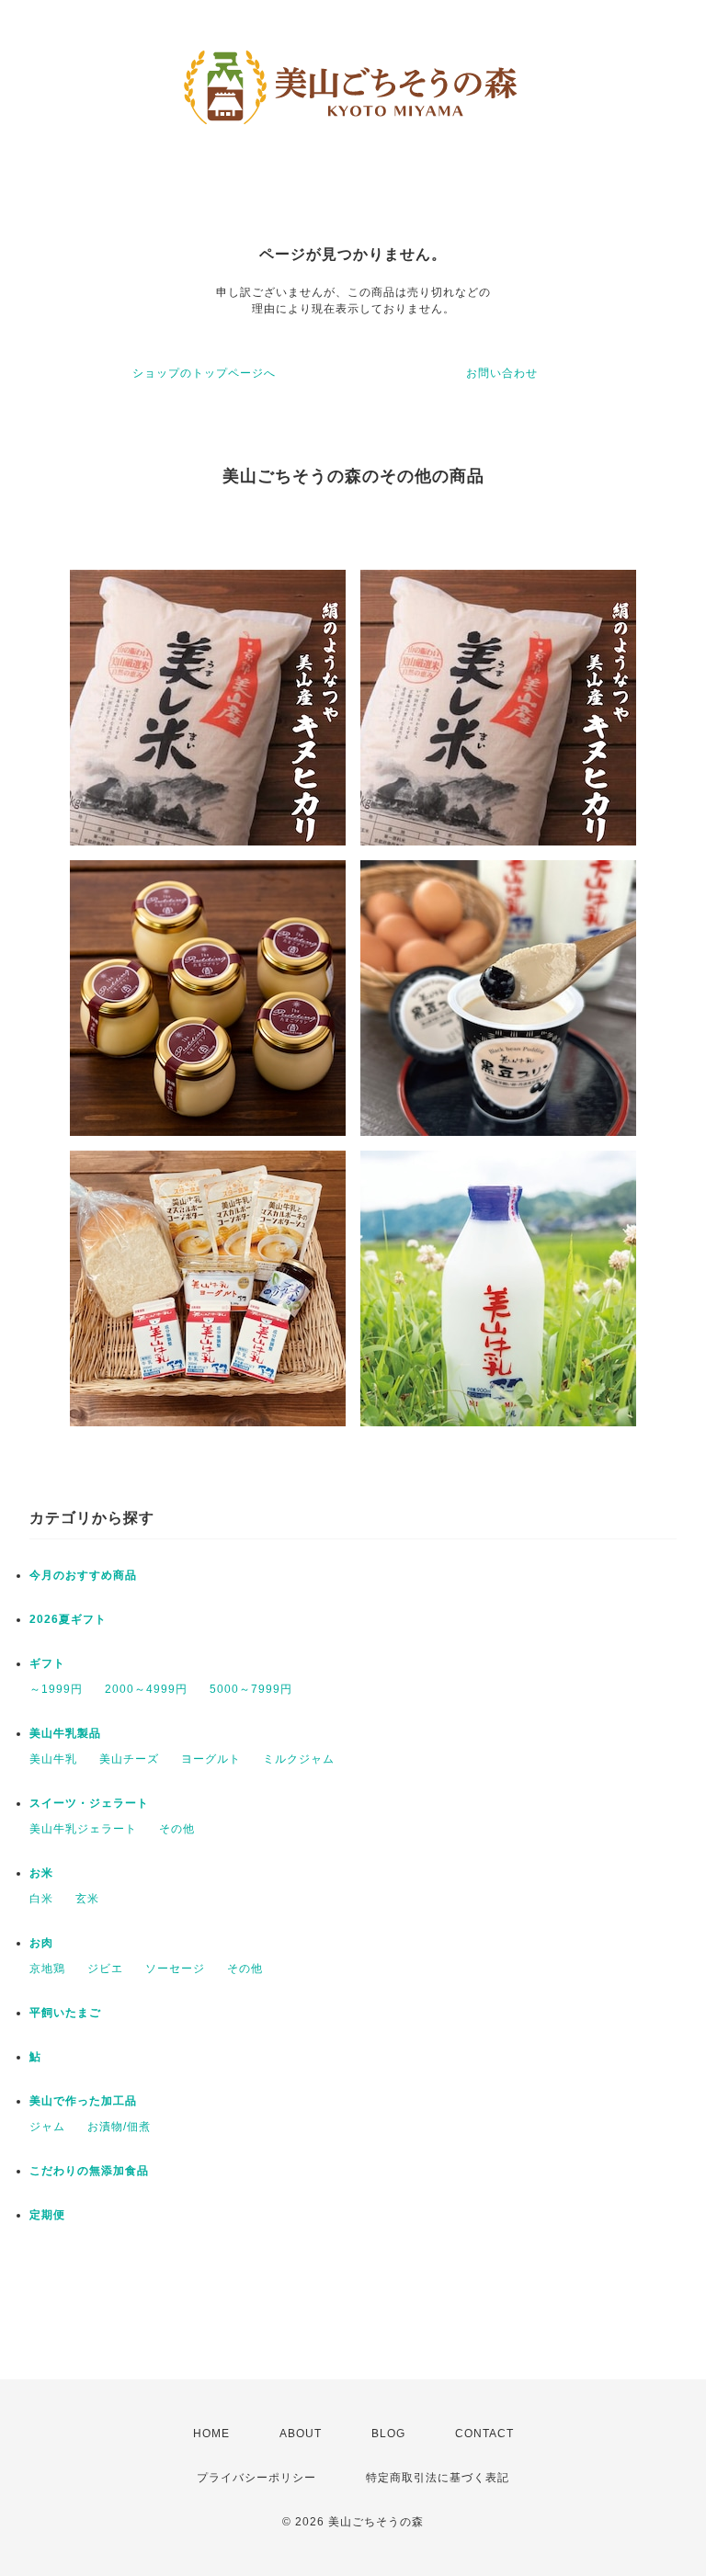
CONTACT (484, 2434)
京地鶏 (47, 1969)
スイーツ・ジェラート (89, 1803)
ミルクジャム (299, 1759)
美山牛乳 (53, 1759)
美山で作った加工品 (83, 2101)
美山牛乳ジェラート (83, 1829)
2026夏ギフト (68, 1619)
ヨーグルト (211, 1759)
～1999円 (56, 1689)
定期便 (47, 2215)
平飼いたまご (65, 2013)
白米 (41, 1899)
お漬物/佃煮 (119, 2127)
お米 (41, 1873)
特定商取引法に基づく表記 (438, 2478)
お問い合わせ (502, 373)
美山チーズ (129, 1759)
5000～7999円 (251, 1689)
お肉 (41, 1943)
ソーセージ (175, 1969)
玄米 (87, 1899)
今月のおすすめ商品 (83, 1575)
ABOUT (301, 2434)
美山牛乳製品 (65, 1733)
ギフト (47, 1663)
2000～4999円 (146, 1689)
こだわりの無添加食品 (89, 2171)
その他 (177, 1829)
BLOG (388, 2434)
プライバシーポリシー (256, 2478)
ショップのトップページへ (204, 373)
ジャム (47, 2127)
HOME (211, 2434)
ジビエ (105, 1969)
